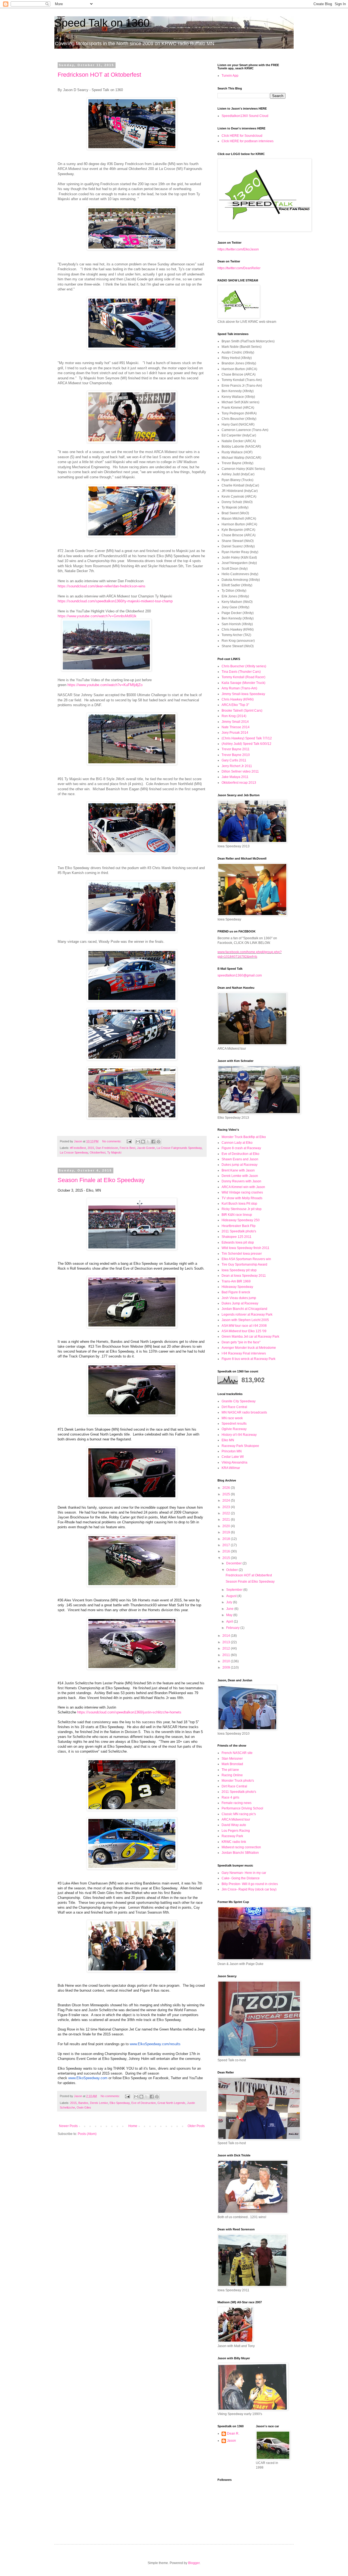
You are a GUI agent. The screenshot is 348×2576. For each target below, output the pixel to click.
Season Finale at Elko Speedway (101, 1180)
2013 (227, 1642)
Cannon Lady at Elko (237, 1143)
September (235, 1590)
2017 (227, 1545)
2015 (91, 1148)
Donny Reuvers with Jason (241, 1181)
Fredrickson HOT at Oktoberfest (99, 75)
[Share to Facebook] (153, 1142)
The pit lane (230, 1770)
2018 (227, 1539)
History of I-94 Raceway (239, 1435)
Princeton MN (232, 1451)
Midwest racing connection (241, 1847)
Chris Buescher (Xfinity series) (244, 666)
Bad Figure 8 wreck (236, 1292)
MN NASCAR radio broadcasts (244, 1412)
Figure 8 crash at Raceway (241, 1148)
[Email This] (138, 1142)
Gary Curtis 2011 (234, 760)
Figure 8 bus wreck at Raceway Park (248, 1359)
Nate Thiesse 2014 (236, 727)
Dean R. (233, 2434)
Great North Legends (171, 2103)
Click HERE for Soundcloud (242, 136)
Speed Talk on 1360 (102, 23)
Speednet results (234, 1424)
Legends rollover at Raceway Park (247, 1315)
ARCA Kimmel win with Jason (243, 1187)
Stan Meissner (232, 1759)
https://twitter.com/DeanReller (239, 268)
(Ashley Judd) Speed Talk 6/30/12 (246, 744)
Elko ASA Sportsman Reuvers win (246, 1259)
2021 (227, 1520)
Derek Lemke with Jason (240, 1176)
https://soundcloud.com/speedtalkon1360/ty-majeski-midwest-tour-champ (115, 601)
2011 (227, 1655)
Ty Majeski (114, 1152)
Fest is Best (128, 1148)
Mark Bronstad (232, 1764)
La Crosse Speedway (74, 1152)
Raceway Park (232, 1836)
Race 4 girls (230, 1797)
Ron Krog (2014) (234, 716)
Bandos (83, 2103)
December (234, 1563)
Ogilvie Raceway (234, 1429)
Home (133, 2126)
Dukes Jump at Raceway (240, 1303)
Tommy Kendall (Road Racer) (243, 677)
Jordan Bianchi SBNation (240, 1853)
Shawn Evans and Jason (240, 1159)
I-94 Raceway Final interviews (244, 1353)
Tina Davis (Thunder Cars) (241, 672)
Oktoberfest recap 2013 (239, 783)
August (232, 1596)
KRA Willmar (231, 1468)
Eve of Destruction (144, 2103)
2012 (227, 1648)
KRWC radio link (234, 1842)
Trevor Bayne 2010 (236, 755)
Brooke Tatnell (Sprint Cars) (242, 711)
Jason (232, 2441)
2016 (227, 1551)
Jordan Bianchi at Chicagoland (244, 1309)
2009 (227, 1667)
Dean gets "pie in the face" (241, 1342)
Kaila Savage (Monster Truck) (243, 683)
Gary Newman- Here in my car (244, 1873)
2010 (227, 1661)
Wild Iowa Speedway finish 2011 (246, 1248)
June (230, 1609)
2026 (227, 1488)
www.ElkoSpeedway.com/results (155, 2044)
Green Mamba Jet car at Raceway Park (250, 1337)
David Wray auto (234, 1825)
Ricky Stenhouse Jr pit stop (242, 1209)
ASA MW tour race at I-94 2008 (244, 1326)
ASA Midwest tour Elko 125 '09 (244, 1331)
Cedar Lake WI (233, 1457)
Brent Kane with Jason (238, 1170)
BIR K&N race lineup (237, 1215)
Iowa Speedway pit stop (239, 1270)
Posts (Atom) (87, 2134)
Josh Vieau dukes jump (239, 1298)
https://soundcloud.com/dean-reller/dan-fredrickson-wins (102, 586)
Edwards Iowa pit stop (238, 1242)
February (233, 1628)
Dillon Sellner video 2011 (240, 771)
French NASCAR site (237, 1753)
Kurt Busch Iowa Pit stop (239, 1204)
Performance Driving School (242, 1808)
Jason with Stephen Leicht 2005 (245, 1320)
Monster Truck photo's (238, 1781)
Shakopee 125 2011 (237, 1237)
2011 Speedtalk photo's (239, 1231)
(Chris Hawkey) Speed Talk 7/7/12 (247, 738)
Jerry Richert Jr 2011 (237, 766)
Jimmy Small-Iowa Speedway (243, 694)
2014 (227, 1636)
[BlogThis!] (143, 1142)
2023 (227, 1507)
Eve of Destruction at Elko (240, 1154)
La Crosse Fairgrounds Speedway (179, 1148)
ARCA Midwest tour (236, 1819)
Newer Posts (68, 2126)
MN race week (232, 1418)
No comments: (112, 1141)
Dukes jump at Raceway (240, 1165)
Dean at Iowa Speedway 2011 (244, 1276)
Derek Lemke (99, 2103)
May (230, 1615)
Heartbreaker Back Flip (239, 1226)
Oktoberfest (98, 1152)
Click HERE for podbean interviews (248, 141)
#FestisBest (78, 1148)
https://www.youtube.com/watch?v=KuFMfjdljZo (105, 685)
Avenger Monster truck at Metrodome (249, 1348)
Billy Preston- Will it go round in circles (250, 1884)
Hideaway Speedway (237, 1287)
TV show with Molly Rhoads (242, 1198)
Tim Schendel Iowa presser (242, 1254)
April (230, 1622)
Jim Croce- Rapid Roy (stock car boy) (249, 1889)
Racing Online (232, 1775)
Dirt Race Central (234, 1407)
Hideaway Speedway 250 (241, 1220)
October (232, 1570)
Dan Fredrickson (107, 1148)
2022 (227, 1513)
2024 (227, 1501)
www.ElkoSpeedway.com (88, 2078)
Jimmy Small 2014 (235, 722)
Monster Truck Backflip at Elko (244, 1137)
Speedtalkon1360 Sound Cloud (245, 116)
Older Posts (196, 2126)
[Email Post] (129, 1141)
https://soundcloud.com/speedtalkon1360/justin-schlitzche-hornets (129, 1712)
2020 (227, 1526)
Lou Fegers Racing (236, 1831)
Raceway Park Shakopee (240, 1446)
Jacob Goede (146, 1148)
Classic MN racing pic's (239, 1814)
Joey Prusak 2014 (235, 733)
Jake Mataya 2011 (235, 777)
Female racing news (237, 1803)
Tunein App (230, 76)
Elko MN (228, 1440)
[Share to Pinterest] (159, 1142)
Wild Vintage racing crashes (242, 1192)
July (230, 1602)
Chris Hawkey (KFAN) (238, 699)
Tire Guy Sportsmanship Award (244, 1264)
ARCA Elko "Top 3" (235, 705)
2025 (227, 1494)
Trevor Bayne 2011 (236, 749)
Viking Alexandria (234, 1462)
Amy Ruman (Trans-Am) (239, 688)
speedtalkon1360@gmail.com (240, 975)
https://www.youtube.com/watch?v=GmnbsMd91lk (97, 616)
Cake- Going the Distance (241, 1878)
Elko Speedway (120, 2103)
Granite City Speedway (239, 1401)
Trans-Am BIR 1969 (236, 1281)
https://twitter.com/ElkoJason (238, 249)
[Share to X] (148, 1142)
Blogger (194, 2563)
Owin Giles (84, 2107)
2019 (227, 1532)
